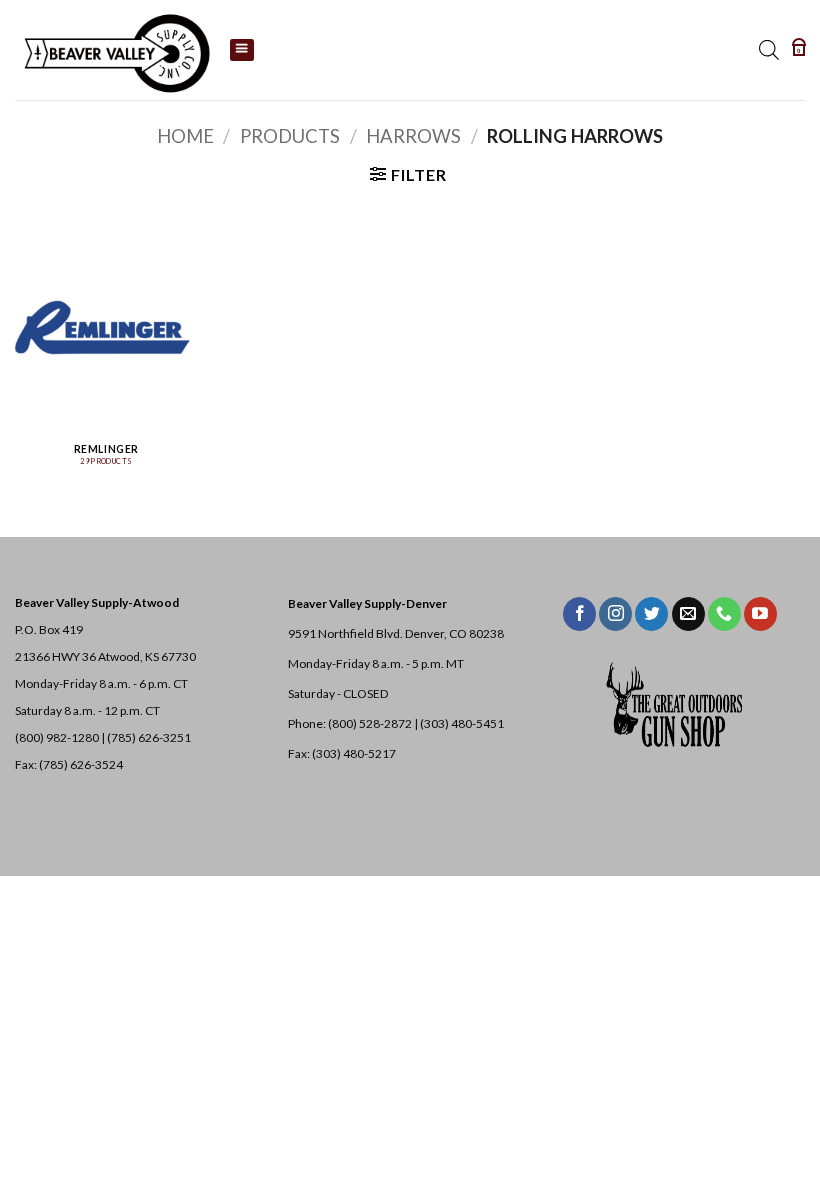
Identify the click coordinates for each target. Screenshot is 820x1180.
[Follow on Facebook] (579, 614)
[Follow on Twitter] (651, 614)
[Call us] (724, 614)
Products (290, 136)
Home (185, 136)
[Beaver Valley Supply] (115, 50)
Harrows (413, 136)
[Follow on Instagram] (615, 614)
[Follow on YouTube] (760, 614)
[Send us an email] (688, 614)
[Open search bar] (769, 50)
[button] (799, 50)
